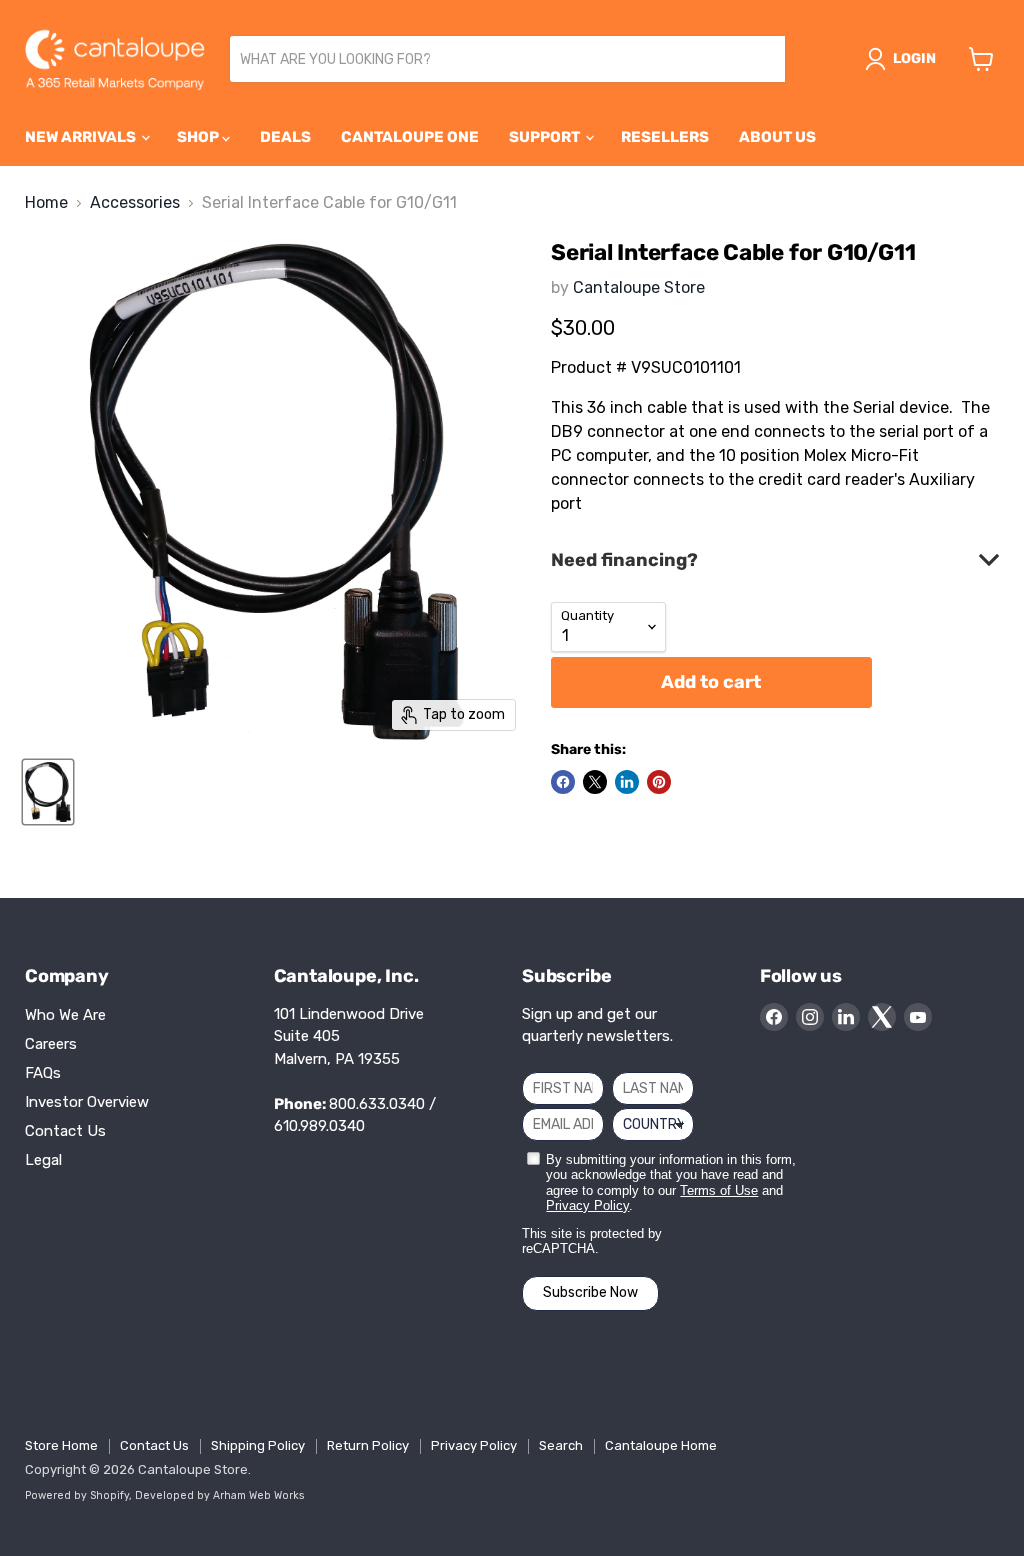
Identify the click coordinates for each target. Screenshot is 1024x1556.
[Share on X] (595, 782)
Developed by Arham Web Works (220, 1495)
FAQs (43, 1073)
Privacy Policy (587, 1205)
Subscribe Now (590, 1292)
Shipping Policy (258, 1445)
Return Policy (368, 1445)
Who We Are (65, 1015)
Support (546, 137)
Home (46, 203)
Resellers (665, 137)
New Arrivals (82, 137)
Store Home (61, 1445)
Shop (199, 137)
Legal (43, 1160)
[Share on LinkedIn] (627, 782)
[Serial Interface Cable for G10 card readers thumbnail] (48, 792)
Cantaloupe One (410, 137)
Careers (51, 1044)
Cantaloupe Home (661, 1445)
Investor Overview (87, 1102)
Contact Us (65, 1131)
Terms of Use (719, 1190)
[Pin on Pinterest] (659, 782)
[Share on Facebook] (563, 782)
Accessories (135, 203)
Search (561, 1445)
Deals (285, 137)
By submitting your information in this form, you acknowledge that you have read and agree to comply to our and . (671, 1183)
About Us (777, 137)
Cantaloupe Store (639, 287)
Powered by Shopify (77, 1495)
